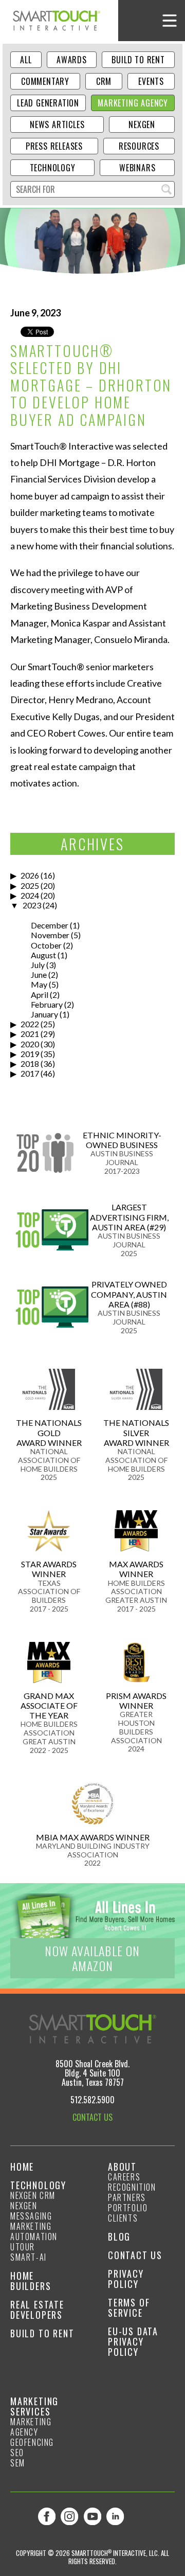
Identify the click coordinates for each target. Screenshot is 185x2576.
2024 (30, 895)
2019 (30, 1054)
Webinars (137, 168)
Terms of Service (129, 2307)
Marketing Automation (34, 2231)
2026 (30, 875)
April (40, 995)
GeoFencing (32, 2442)
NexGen (142, 124)
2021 (30, 1034)
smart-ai (29, 2257)
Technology (53, 168)
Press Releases (54, 146)
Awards (72, 60)
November (50, 935)
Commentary (45, 81)
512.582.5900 (92, 2100)
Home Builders (31, 2281)
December (50, 925)
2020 (30, 1044)
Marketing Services (34, 2406)
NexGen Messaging (31, 2211)
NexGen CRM (33, 2195)
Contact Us (135, 2255)
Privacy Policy (126, 2279)
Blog (119, 2237)
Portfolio (128, 2208)
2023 (32, 905)
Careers (124, 2177)
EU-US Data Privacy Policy (133, 2341)
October (46, 945)
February (47, 1004)
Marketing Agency (133, 103)
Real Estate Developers (37, 2310)
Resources (139, 146)
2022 (30, 1024)
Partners (127, 2197)
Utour (23, 2247)
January (44, 1014)
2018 (30, 1063)
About (122, 2167)
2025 (30, 885)
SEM (18, 2463)
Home (22, 2167)
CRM (104, 81)
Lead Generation (48, 103)
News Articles (57, 124)
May (39, 984)
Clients (123, 2218)
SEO (17, 2453)
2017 (30, 1073)
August (43, 955)
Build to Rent (138, 60)
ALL (26, 60)
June (39, 974)
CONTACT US (92, 2117)
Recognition (132, 2187)
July (38, 965)
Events (151, 81)
